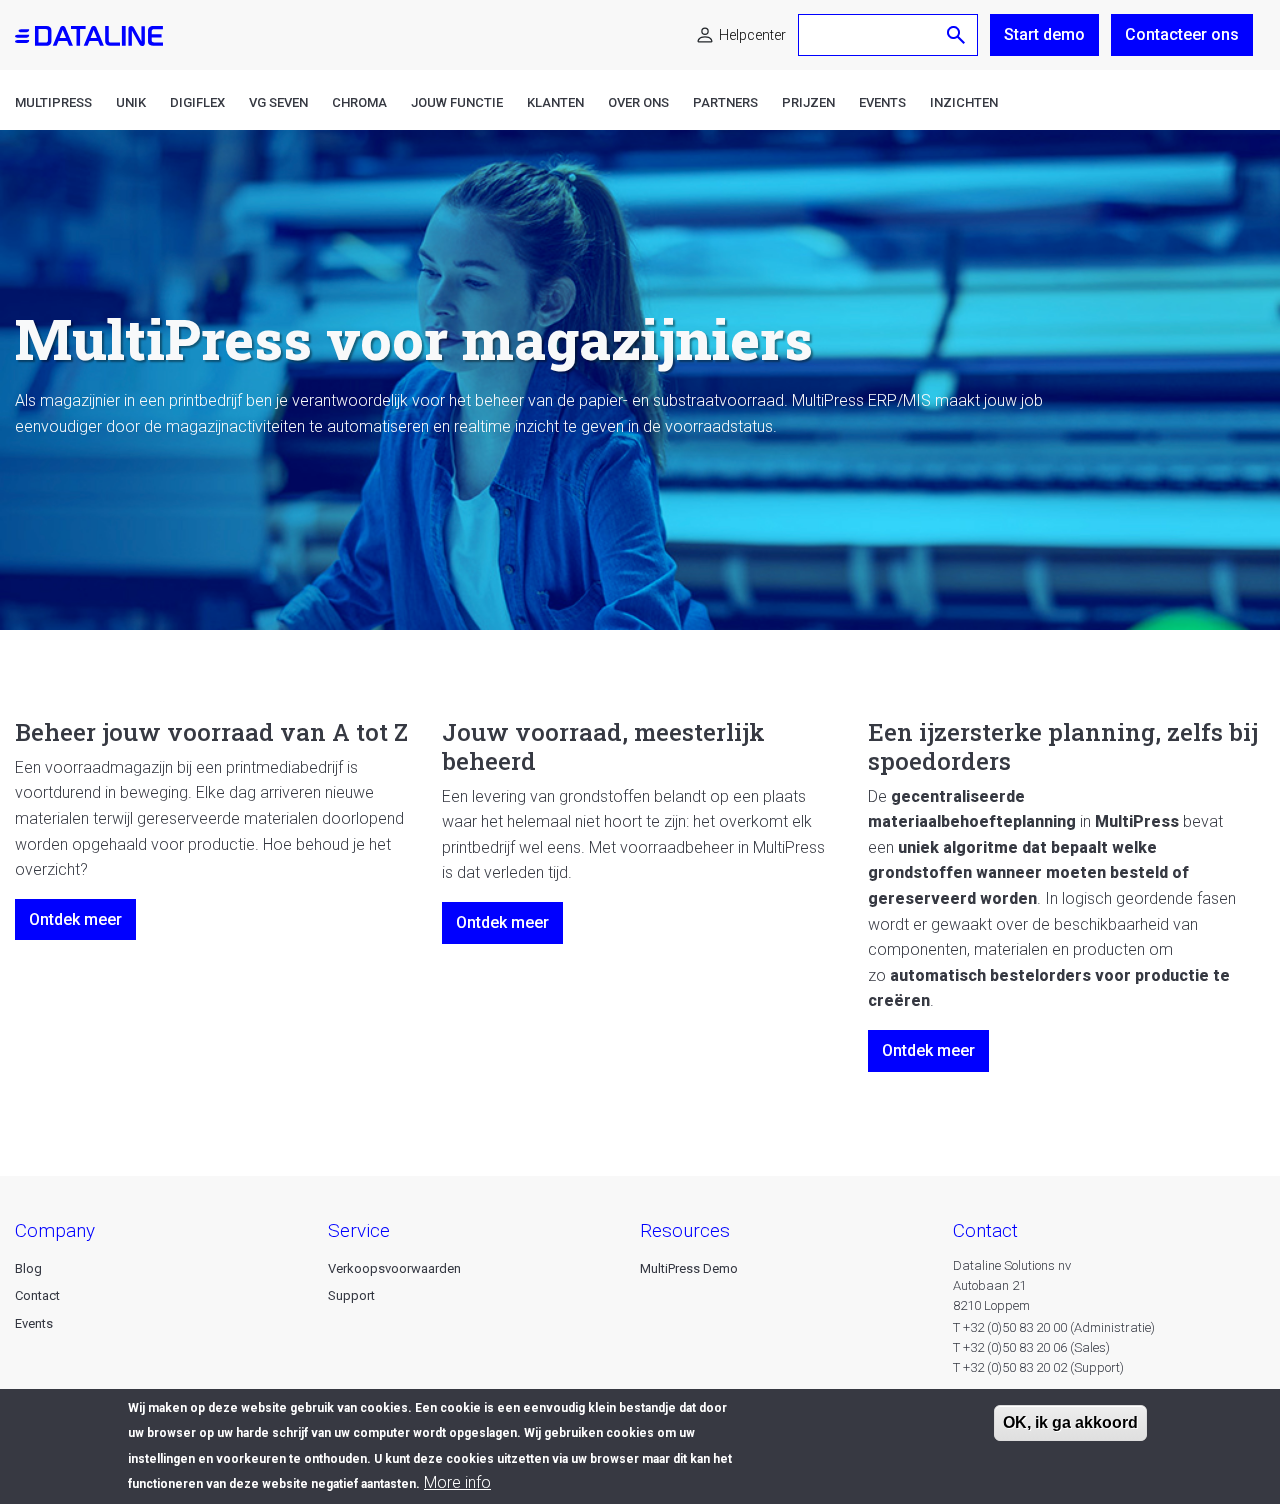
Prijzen (808, 102)
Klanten (555, 102)
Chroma (359, 102)
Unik (131, 102)
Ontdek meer (75, 919)
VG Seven (278, 102)
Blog (28, 1268)
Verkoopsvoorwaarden (394, 1268)
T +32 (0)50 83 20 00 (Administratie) (1054, 1327)
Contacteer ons (1182, 34)
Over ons (638, 102)
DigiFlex (197, 102)
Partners (725, 102)
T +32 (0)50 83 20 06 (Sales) (1031, 1347)
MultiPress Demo (689, 1268)
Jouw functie (457, 102)
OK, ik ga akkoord (1070, 1422)
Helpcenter (752, 35)
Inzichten (964, 102)
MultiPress (53, 102)
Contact (37, 1295)
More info (457, 1483)
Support (351, 1295)
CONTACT (985, 1230)
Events (882, 102)
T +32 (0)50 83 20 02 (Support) (1038, 1367)
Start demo (1044, 34)
